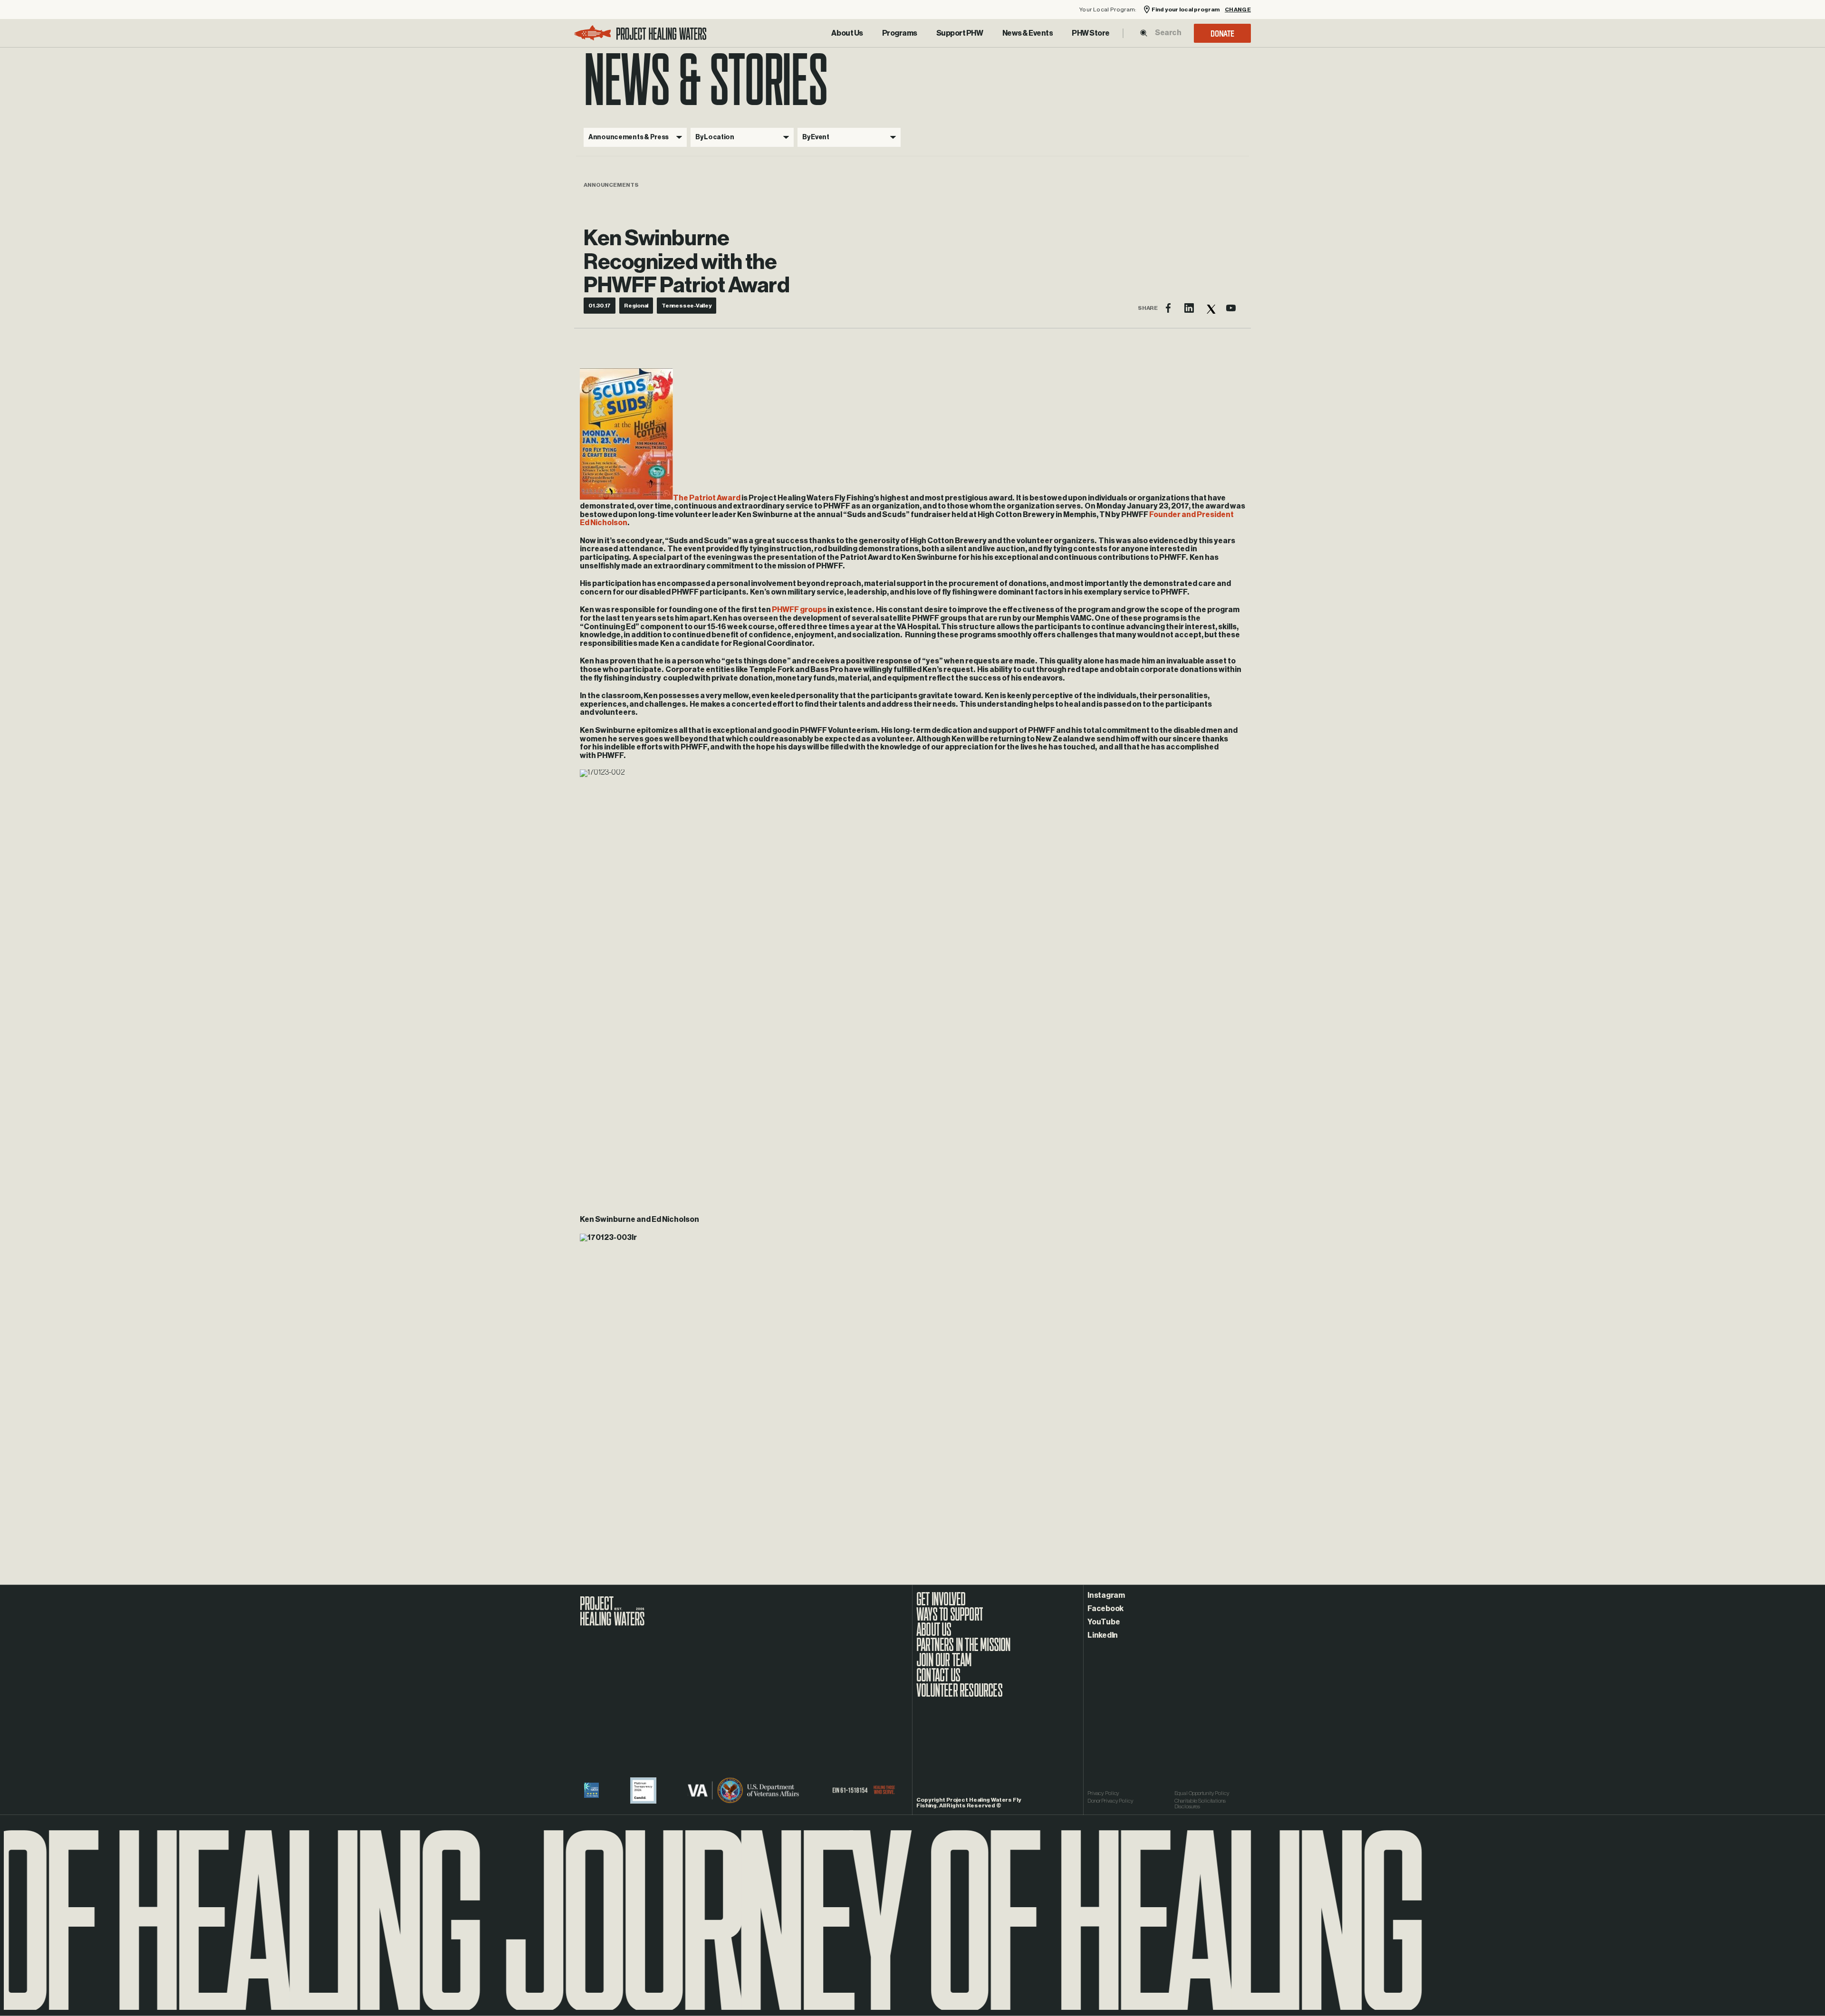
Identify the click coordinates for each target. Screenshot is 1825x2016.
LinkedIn (1103, 1635)
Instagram (1106, 1595)
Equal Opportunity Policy (1202, 1793)
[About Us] (847, 33)
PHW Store (1091, 33)
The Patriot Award (707, 498)
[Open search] (1144, 33)
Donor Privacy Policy (1110, 1801)
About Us (847, 33)
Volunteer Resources (959, 1695)
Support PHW (960, 33)
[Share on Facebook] (1168, 308)
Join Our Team (944, 1665)
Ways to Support (950, 1619)
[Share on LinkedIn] (1189, 308)
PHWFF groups (799, 610)
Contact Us (938, 1680)
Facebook (1105, 1609)
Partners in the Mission (964, 1650)
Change (1238, 10)
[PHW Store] (1091, 33)
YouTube (1104, 1622)
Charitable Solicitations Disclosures (1200, 1804)
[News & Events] (1028, 33)
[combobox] (1168, 33)
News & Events (1028, 33)
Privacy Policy (1103, 1793)
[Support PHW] (960, 33)
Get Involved (941, 1604)
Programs (900, 33)
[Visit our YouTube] (1231, 308)
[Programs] (900, 33)
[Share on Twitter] (1210, 308)
